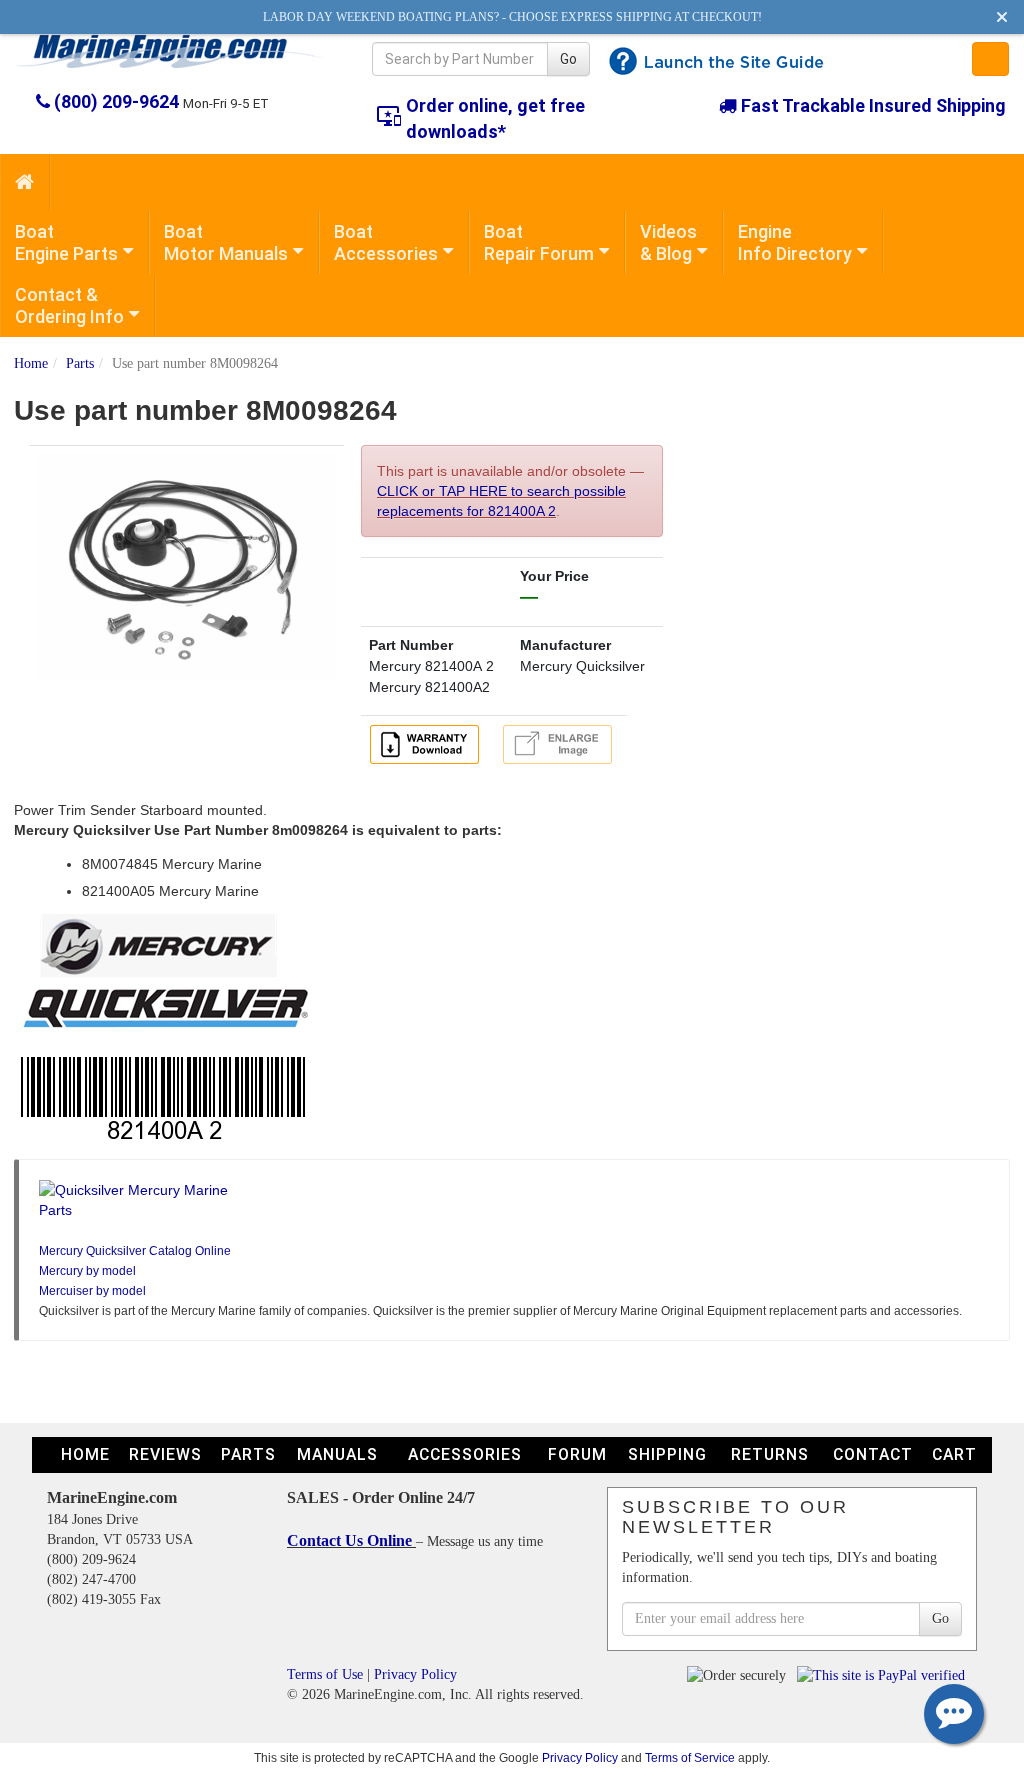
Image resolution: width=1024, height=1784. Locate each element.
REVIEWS (165, 1454)
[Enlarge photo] (561, 743)
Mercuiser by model (92, 1291)
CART (954, 1454)
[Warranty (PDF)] (428, 743)
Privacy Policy (415, 1674)
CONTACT (873, 1454)
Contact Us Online (351, 1540)
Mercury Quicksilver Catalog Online (135, 1251)
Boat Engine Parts (66, 242)
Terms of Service (690, 1757)
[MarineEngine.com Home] (170, 51)
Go (568, 59)
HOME (85, 1454)
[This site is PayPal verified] (884, 1674)
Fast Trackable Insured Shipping (871, 105)
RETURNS (770, 1454)
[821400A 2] (187, 565)
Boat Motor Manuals (226, 242)
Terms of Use (325, 1674)
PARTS (248, 1454)
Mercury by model (87, 1271)
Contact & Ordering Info (69, 305)
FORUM (577, 1454)
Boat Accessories (386, 242)
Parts (80, 363)
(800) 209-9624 (116, 101)
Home (31, 363)
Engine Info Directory (795, 242)
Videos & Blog (668, 242)
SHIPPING (667, 1454)
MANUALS (337, 1454)
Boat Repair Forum (539, 242)
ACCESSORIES (465, 1454)
